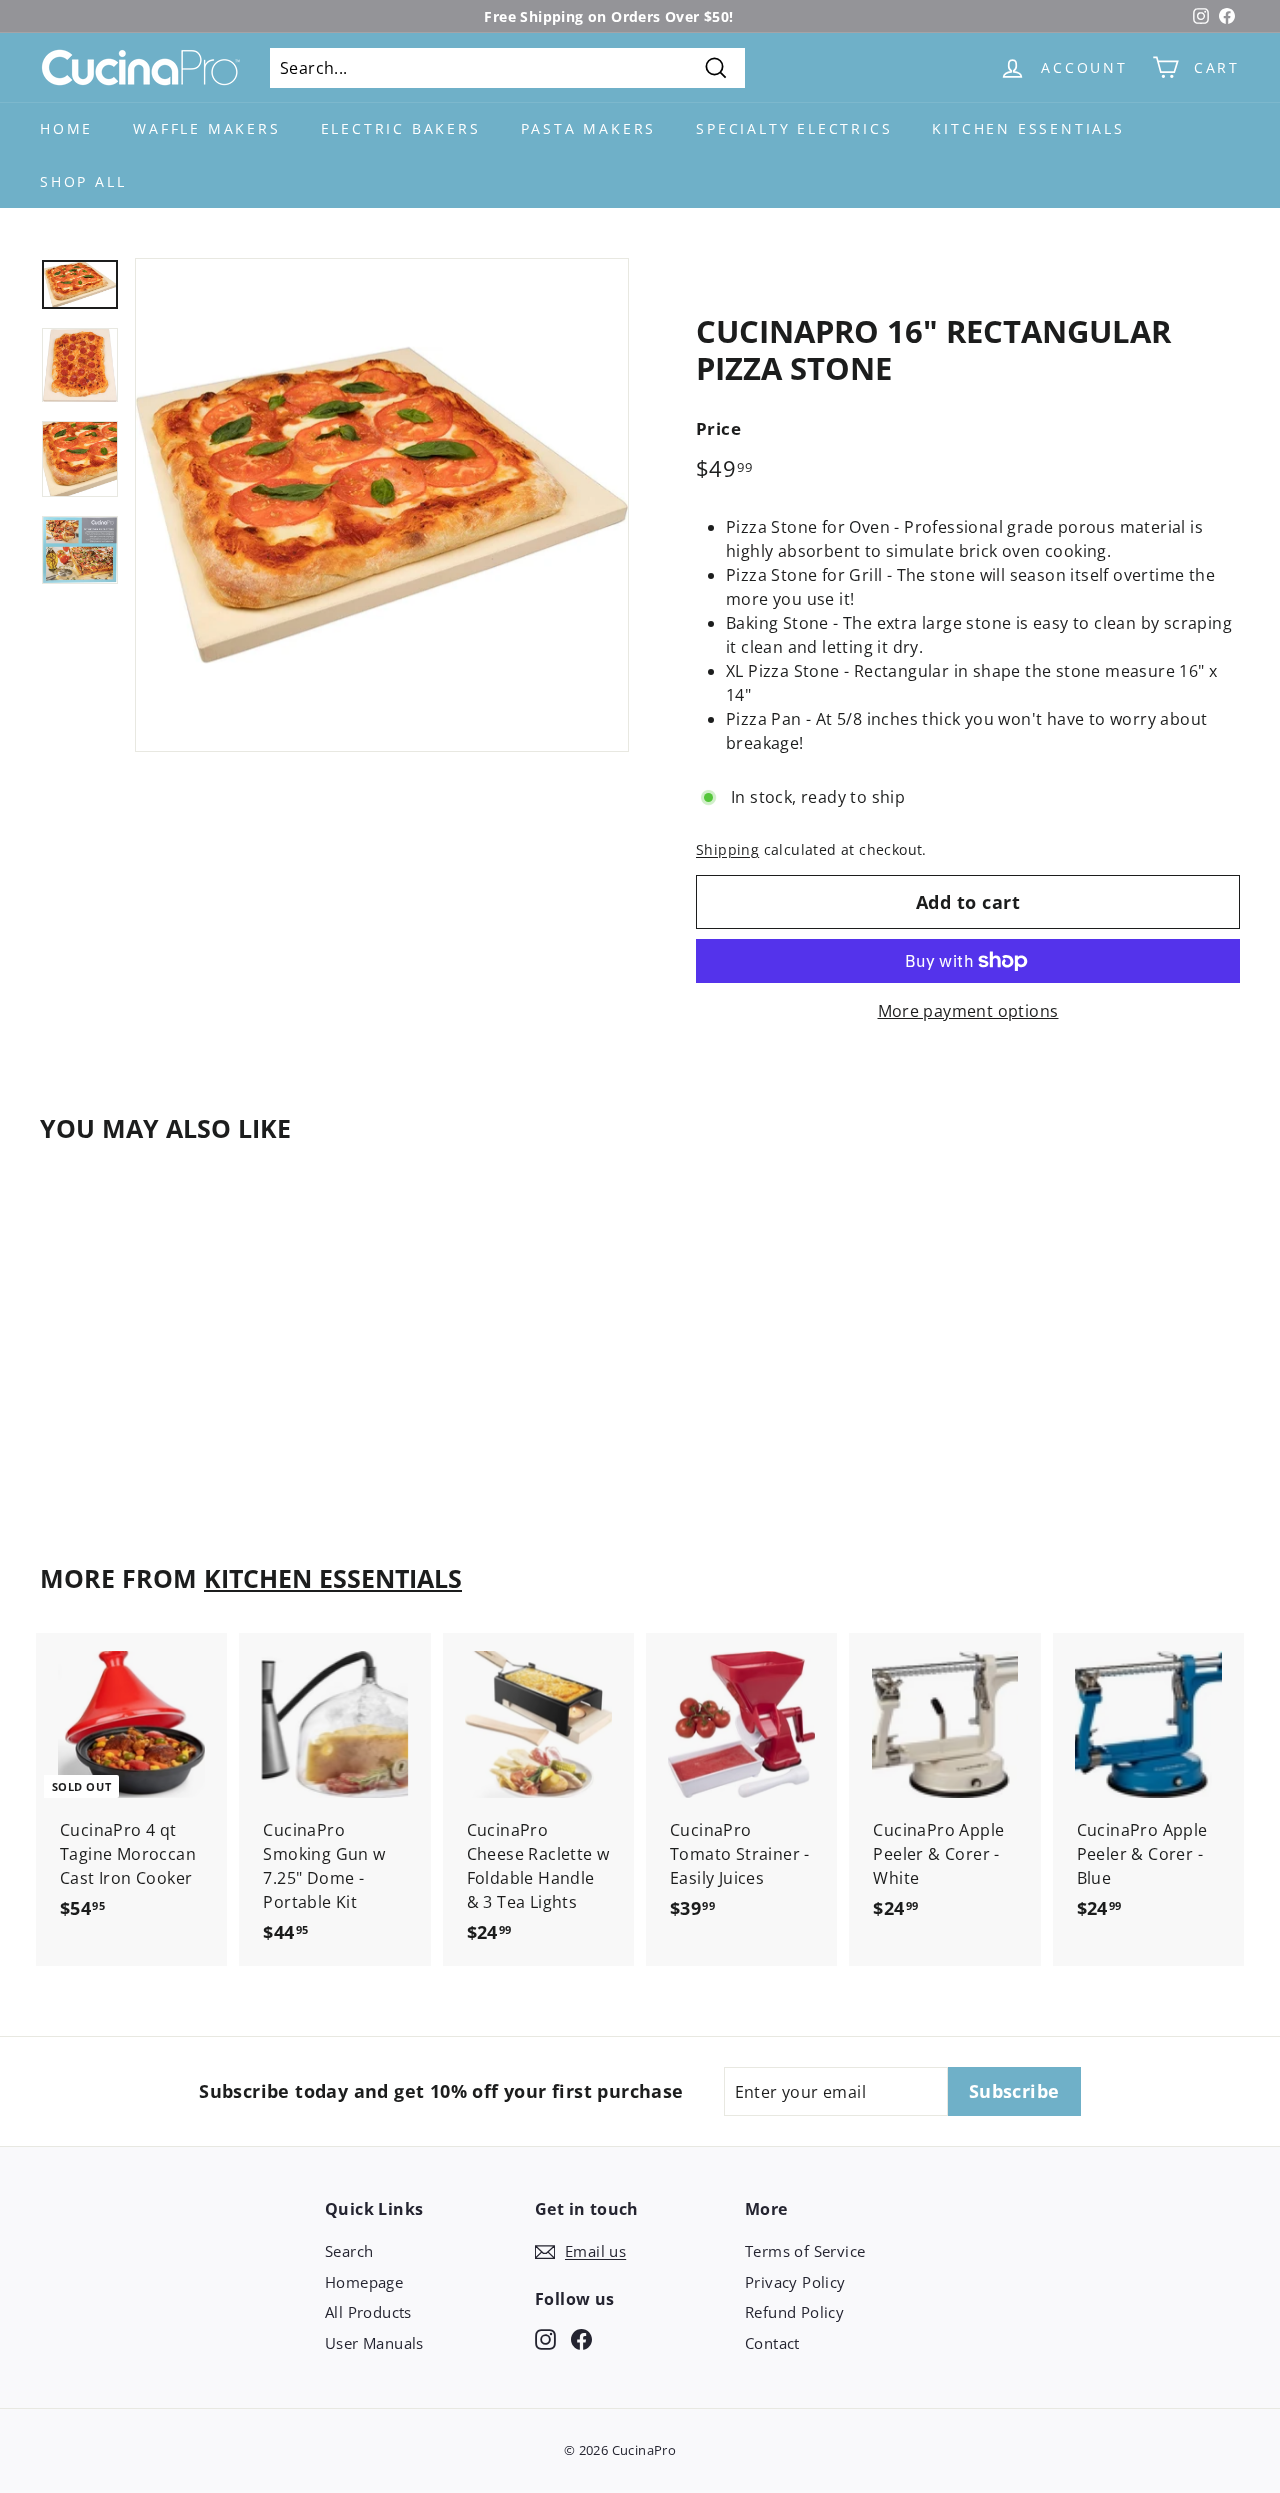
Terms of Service (805, 2251)
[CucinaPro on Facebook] (581, 2337)
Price (718, 428)
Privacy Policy (795, 2282)
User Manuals (374, 2343)
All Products (368, 2312)
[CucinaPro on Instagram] (545, 2337)
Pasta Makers (589, 128)
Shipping (727, 849)
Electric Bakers (401, 128)
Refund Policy (794, 2312)
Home (66, 128)
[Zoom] (382, 505)
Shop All (83, 181)
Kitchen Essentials (1028, 128)
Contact (772, 2343)
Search (349, 2251)
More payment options (968, 1011)
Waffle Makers (206, 128)
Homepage (364, 2282)
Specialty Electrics (794, 128)
